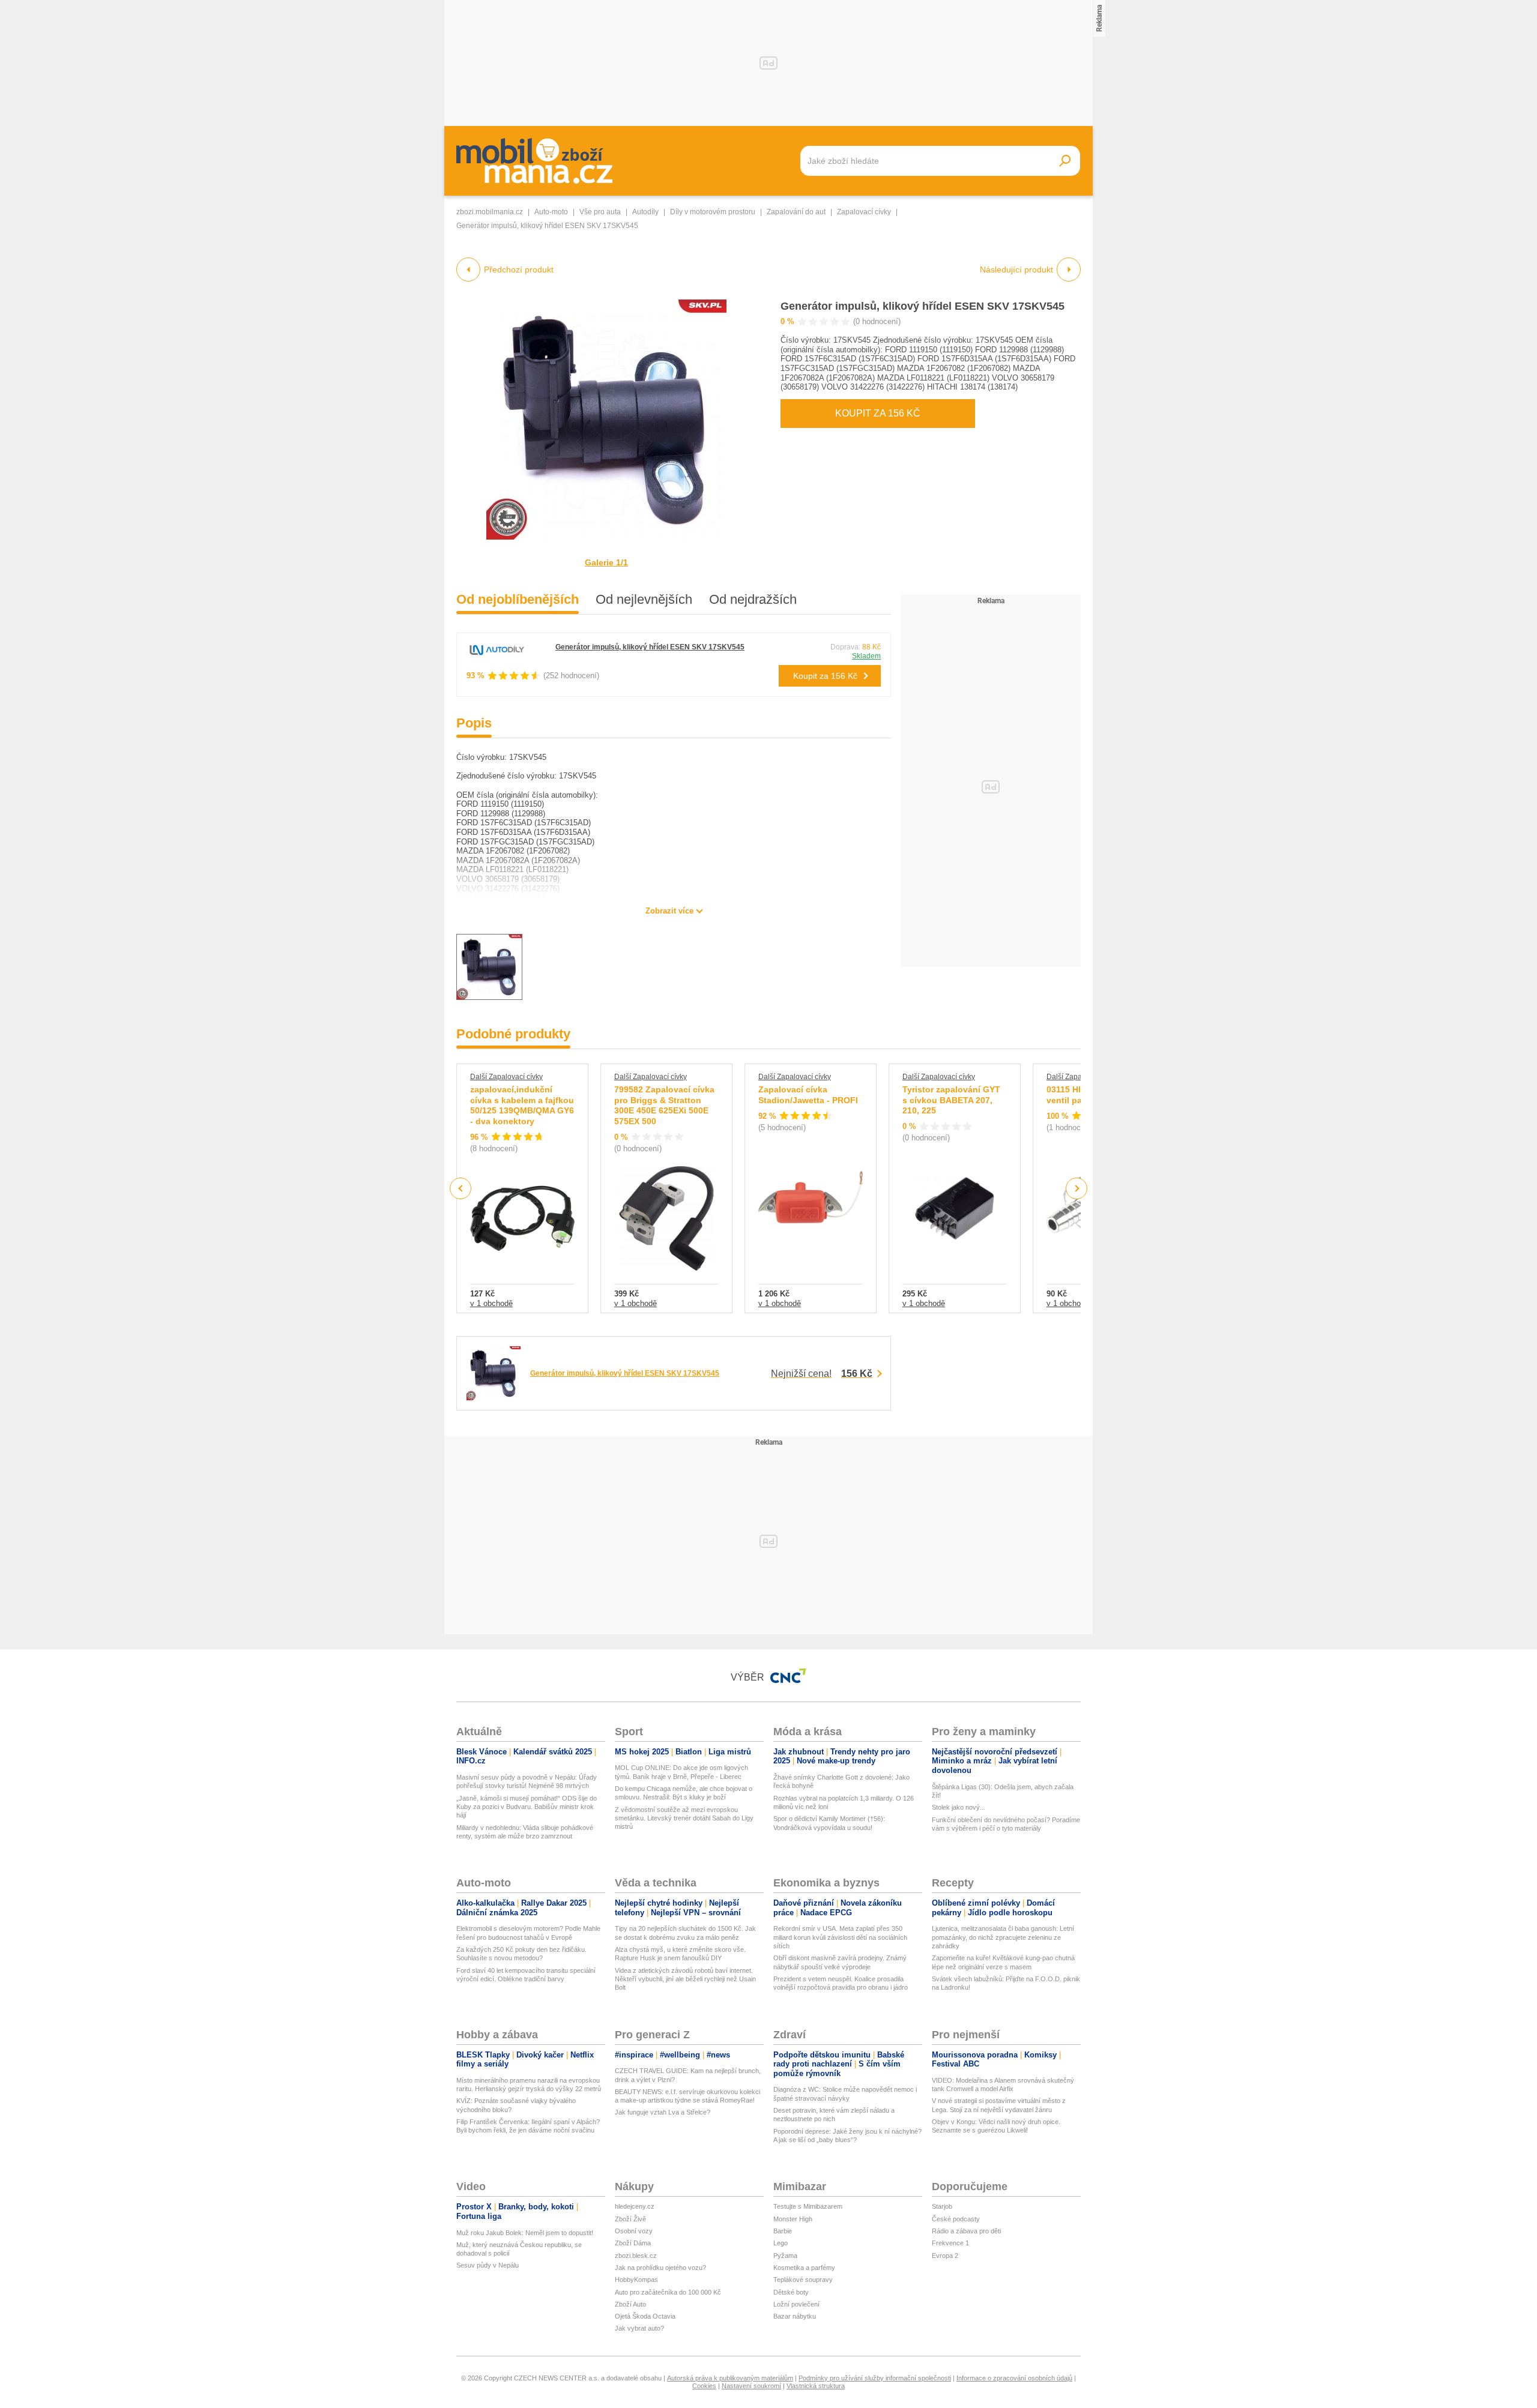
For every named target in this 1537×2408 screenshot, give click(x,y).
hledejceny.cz (635, 2206)
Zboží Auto (630, 2304)
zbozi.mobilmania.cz (490, 212)
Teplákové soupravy (803, 2280)
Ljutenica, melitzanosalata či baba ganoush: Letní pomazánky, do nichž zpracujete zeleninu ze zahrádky (1003, 1937)
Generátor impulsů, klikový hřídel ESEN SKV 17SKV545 (923, 306)
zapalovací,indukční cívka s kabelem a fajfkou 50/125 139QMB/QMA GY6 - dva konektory (522, 1105)
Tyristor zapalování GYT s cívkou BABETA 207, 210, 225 (951, 1100)
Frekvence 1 (950, 2243)
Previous (461, 1188)
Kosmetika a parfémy (804, 2268)
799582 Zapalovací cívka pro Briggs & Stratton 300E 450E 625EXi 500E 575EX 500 (664, 1105)
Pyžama (785, 2256)
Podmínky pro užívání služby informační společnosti (875, 2378)
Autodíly (645, 212)
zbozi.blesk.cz (636, 2256)
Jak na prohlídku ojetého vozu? (660, 2268)
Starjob (942, 2206)
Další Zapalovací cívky (506, 1077)
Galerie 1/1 (606, 562)
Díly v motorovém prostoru (713, 212)
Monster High (793, 2219)
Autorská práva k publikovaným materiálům (730, 2378)
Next (1077, 1189)
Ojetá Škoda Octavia (645, 2316)
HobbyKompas (636, 2280)
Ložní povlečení (796, 2304)
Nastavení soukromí (751, 2386)
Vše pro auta (600, 212)
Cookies (704, 2386)
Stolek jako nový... (959, 1807)
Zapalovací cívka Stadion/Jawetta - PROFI (808, 1095)
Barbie (783, 2231)
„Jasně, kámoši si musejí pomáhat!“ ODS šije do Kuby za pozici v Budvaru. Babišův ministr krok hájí (527, 1807)
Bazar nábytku (795, 2316)
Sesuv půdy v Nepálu (488, 2265)
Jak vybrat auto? (639, 2328)
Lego (781, 2243)
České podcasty (956, 2219)
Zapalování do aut (796, 212)
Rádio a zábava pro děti (966, 2231)
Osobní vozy (634, 2231)
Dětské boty (791, 2292)
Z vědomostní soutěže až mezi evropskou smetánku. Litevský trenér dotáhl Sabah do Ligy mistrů (684, 1818)
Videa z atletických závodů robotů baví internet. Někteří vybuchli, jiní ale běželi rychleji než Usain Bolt (685, 1979)
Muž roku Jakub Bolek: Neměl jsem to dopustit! (525, 2233)
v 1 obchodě (491, 1303)
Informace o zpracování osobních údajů (1014, 2378)
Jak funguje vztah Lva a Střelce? (663, 2112)
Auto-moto (551, 212)
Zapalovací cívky (864, 212)
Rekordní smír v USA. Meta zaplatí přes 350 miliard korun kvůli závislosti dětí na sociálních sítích (840, 1937)
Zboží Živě (630, 2219)
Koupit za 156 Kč (878, 413)
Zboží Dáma (633, 2243)
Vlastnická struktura (816, 2386)
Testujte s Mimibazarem (808, 2206)
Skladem (866, 656)
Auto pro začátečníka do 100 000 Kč (668, 2292)
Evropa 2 (945, 2256)
